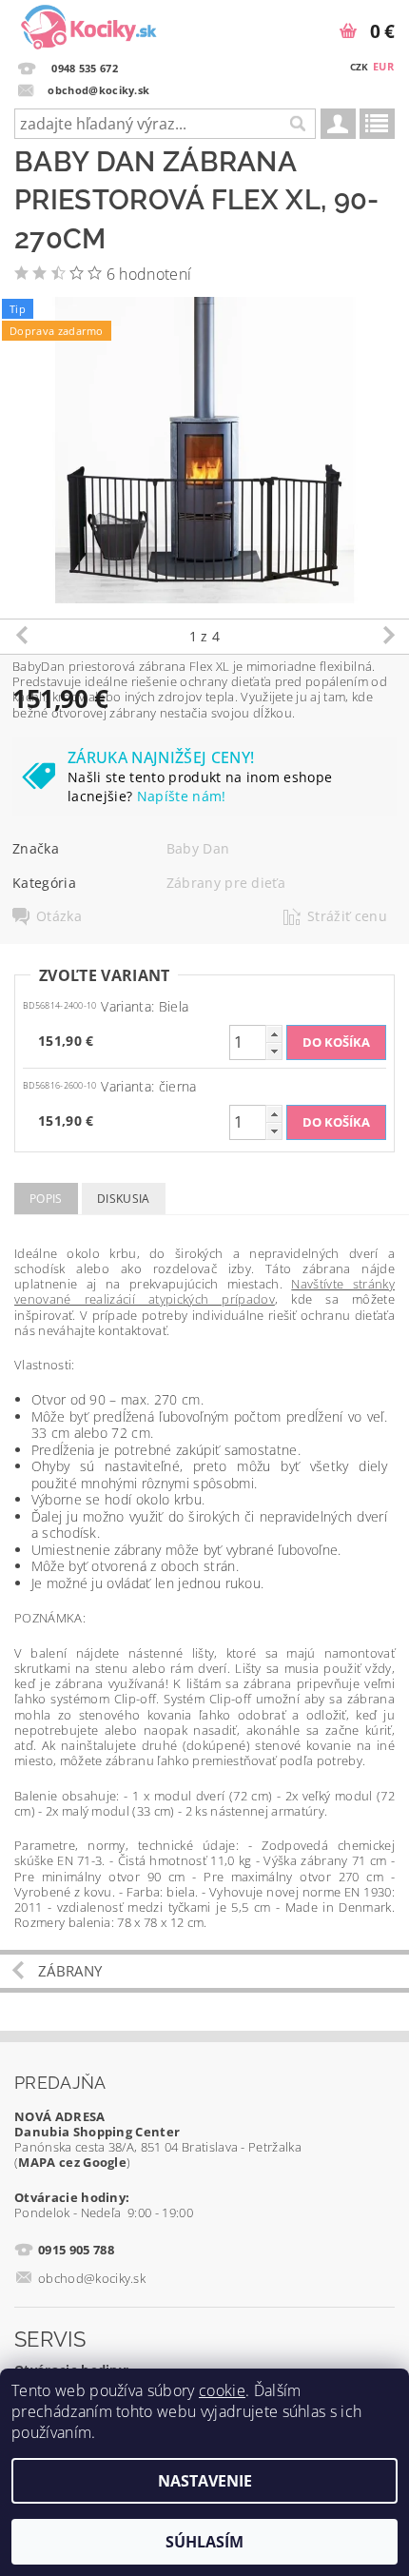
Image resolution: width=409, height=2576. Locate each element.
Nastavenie (205, 2481)
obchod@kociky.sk (92, 2278)
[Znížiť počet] (274, 1051)
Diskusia (124, 1199)
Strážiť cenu (347, 916)
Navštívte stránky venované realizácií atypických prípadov (204, 1291)
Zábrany (70, 1971)
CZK (360, 67)
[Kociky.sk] (89, 25)
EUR (383, 66)
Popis (46, 1199)
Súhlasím (204, 2542)
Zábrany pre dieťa (226, 883)
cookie (222, 2390)
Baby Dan (198, 848)
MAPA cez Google (72, 2162)
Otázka (59, 916)
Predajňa (60, 2083)
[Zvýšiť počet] (274, 1034)
